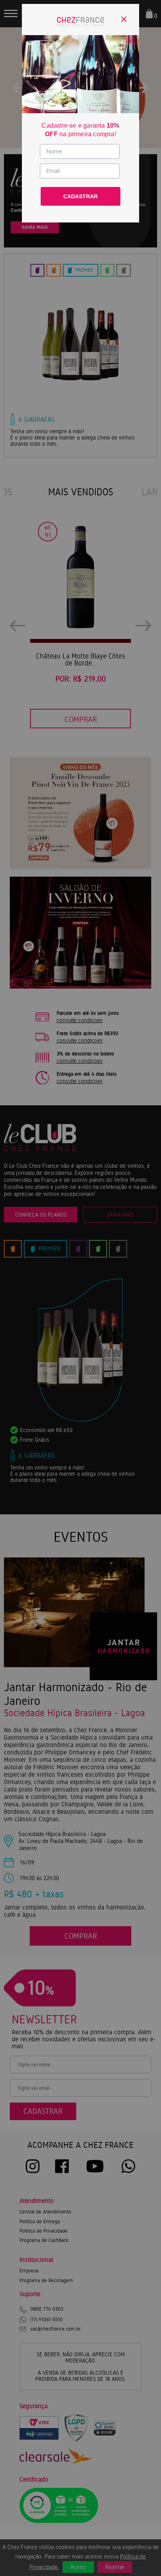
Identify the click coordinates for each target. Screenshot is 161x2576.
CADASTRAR (80, 196)
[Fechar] (124, 19)
